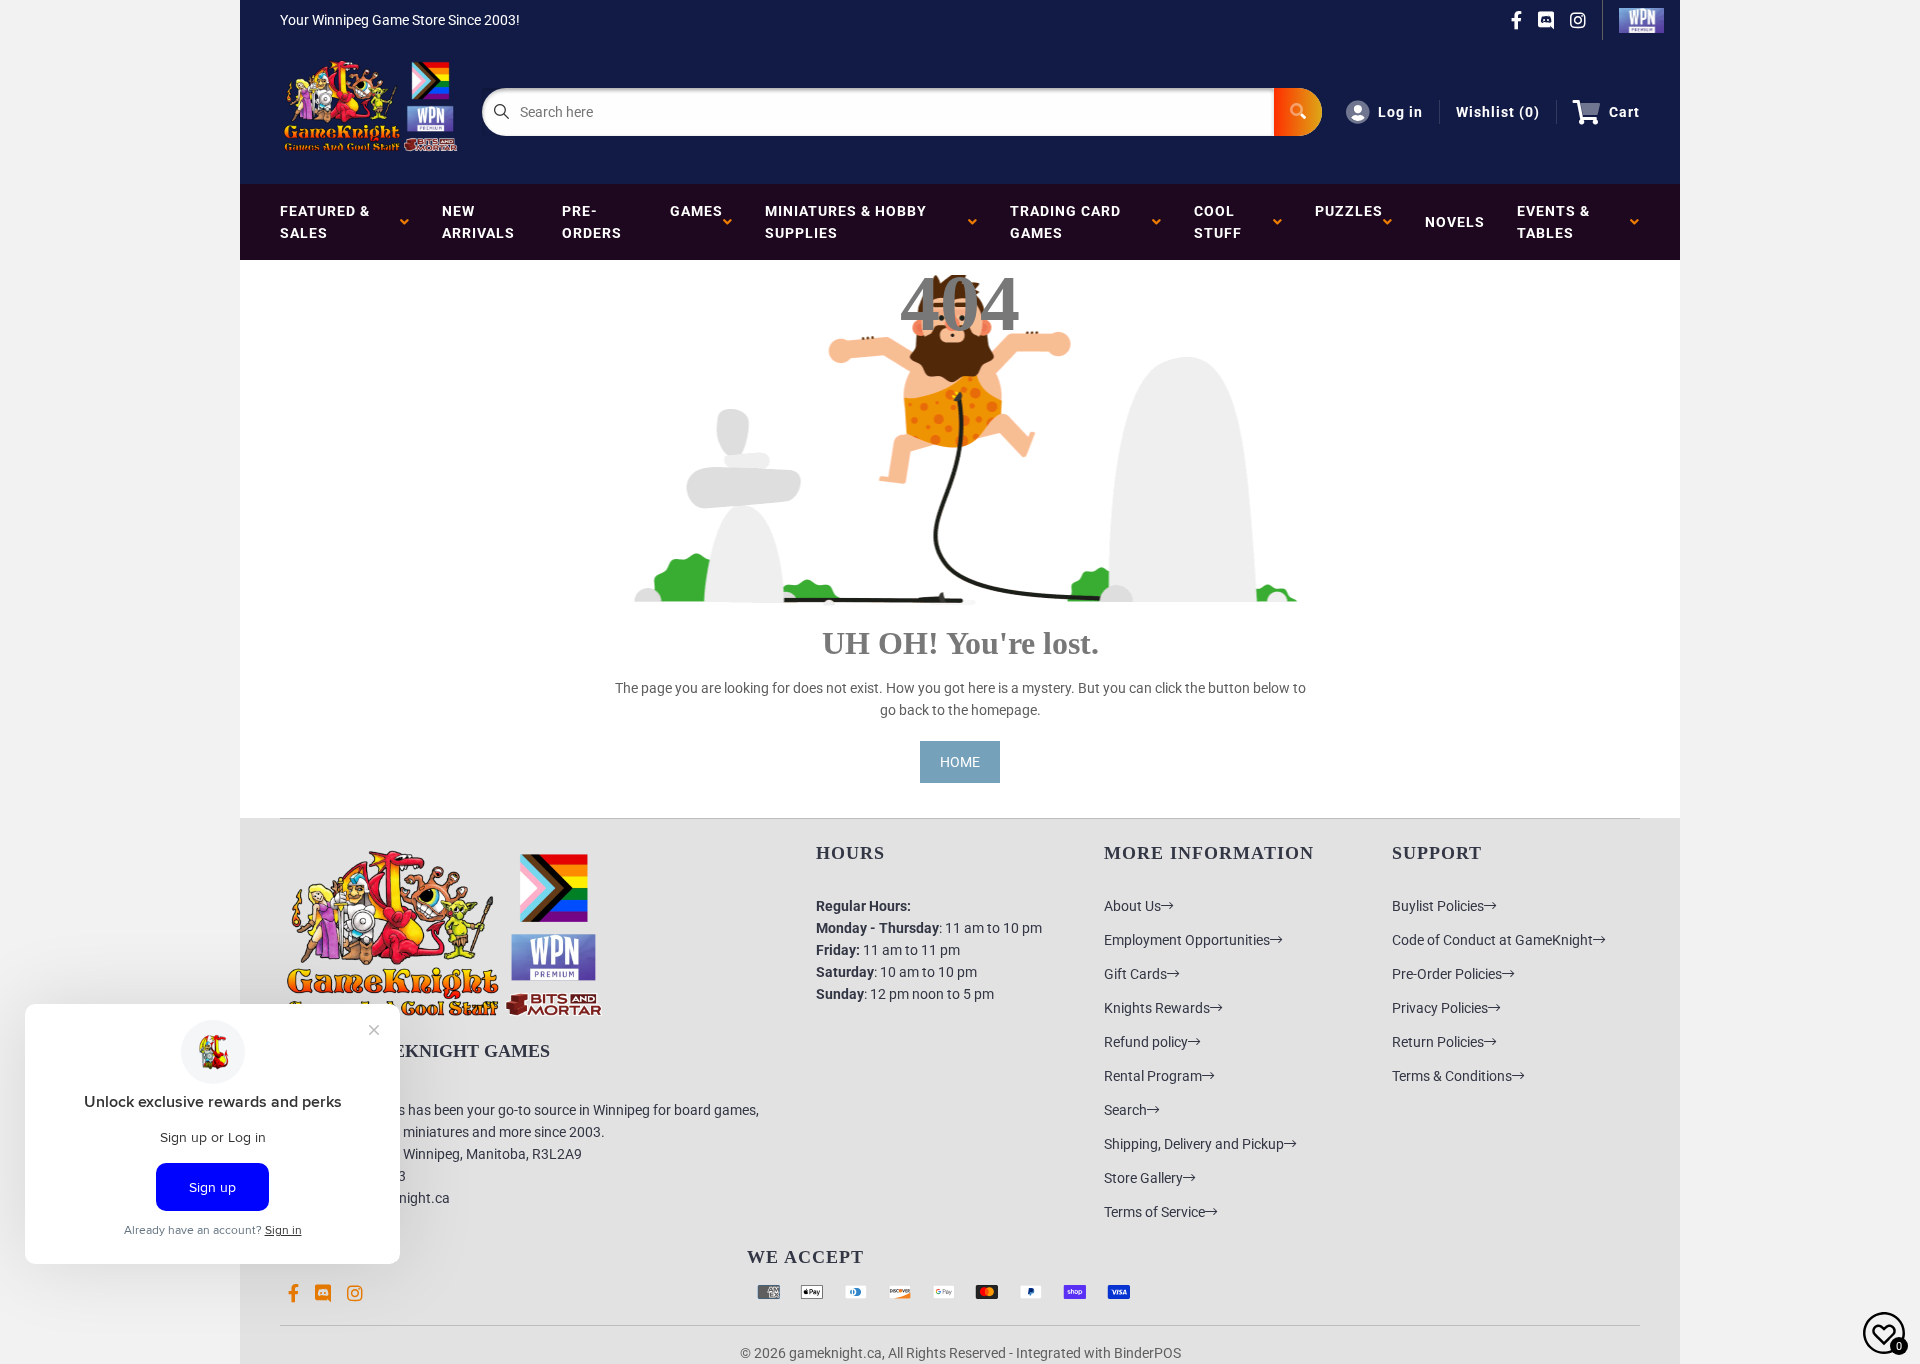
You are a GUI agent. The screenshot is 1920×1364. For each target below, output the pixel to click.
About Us (1132, 906)
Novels (1455, 222)
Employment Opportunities (1187, 940)
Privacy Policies (1440, 1008)
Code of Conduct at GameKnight (1492, 940)
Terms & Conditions (1452, 1076)
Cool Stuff (1222, 222)
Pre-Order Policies (1447, 974)
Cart (1624, 112)
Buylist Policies (1438, 906)
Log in (1400, 112)
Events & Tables (1553, 222)
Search (1125, 1110)
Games (696, 222)
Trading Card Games (1065, 222)
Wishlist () (1498, 112)
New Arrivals (478, 222)
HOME (960, 762)
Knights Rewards (1157, 1008)
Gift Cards (1135, 974)
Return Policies (1438, 1042)
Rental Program (1153, 1076)
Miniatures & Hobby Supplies (846, 222)
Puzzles (1349, 222)
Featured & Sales (325, 222)
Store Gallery (1143, 1178)
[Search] (1298, 112)
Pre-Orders (592, 222)
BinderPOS (1147, 1353)
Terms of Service (1154, 1212)
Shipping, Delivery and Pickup (1194, 1144)
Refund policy (1146, 1042)
